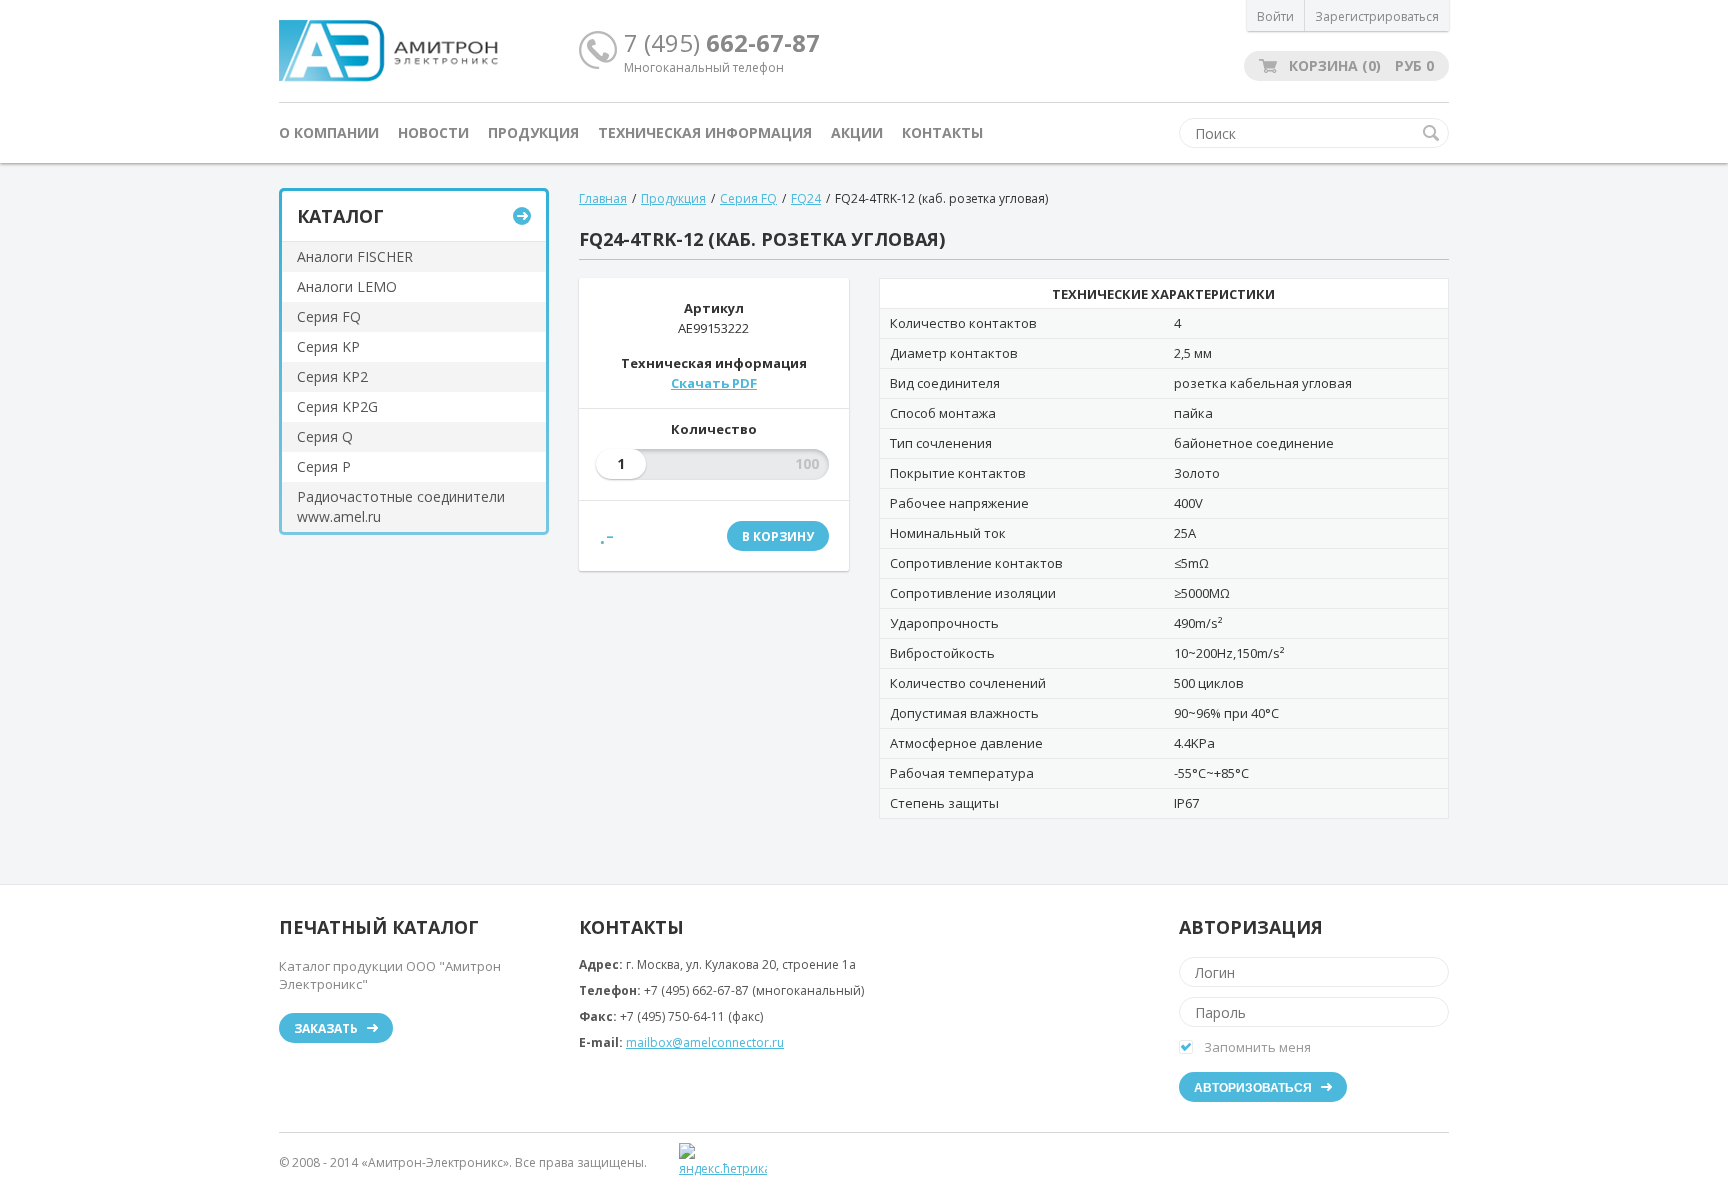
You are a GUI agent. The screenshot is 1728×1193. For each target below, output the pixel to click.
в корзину (778, 536)
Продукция (533, 132)
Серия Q (325, 436)
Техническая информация (705, 132)
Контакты (942, 132)
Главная (603, 198)
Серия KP (328, 346)
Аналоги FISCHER (355, 256)
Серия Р (324, 466)
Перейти (522, 216)
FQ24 (806, 198)
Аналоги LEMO (347, 286)
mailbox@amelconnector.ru (705, 1042)
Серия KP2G (337, 406)
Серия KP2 (332, 376)
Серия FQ (329, 316)
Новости (433, 132)
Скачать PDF (714, 383)
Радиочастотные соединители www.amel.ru (401, 506)
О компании (329, 132)
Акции (857, 132)
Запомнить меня (1257, 1047)
